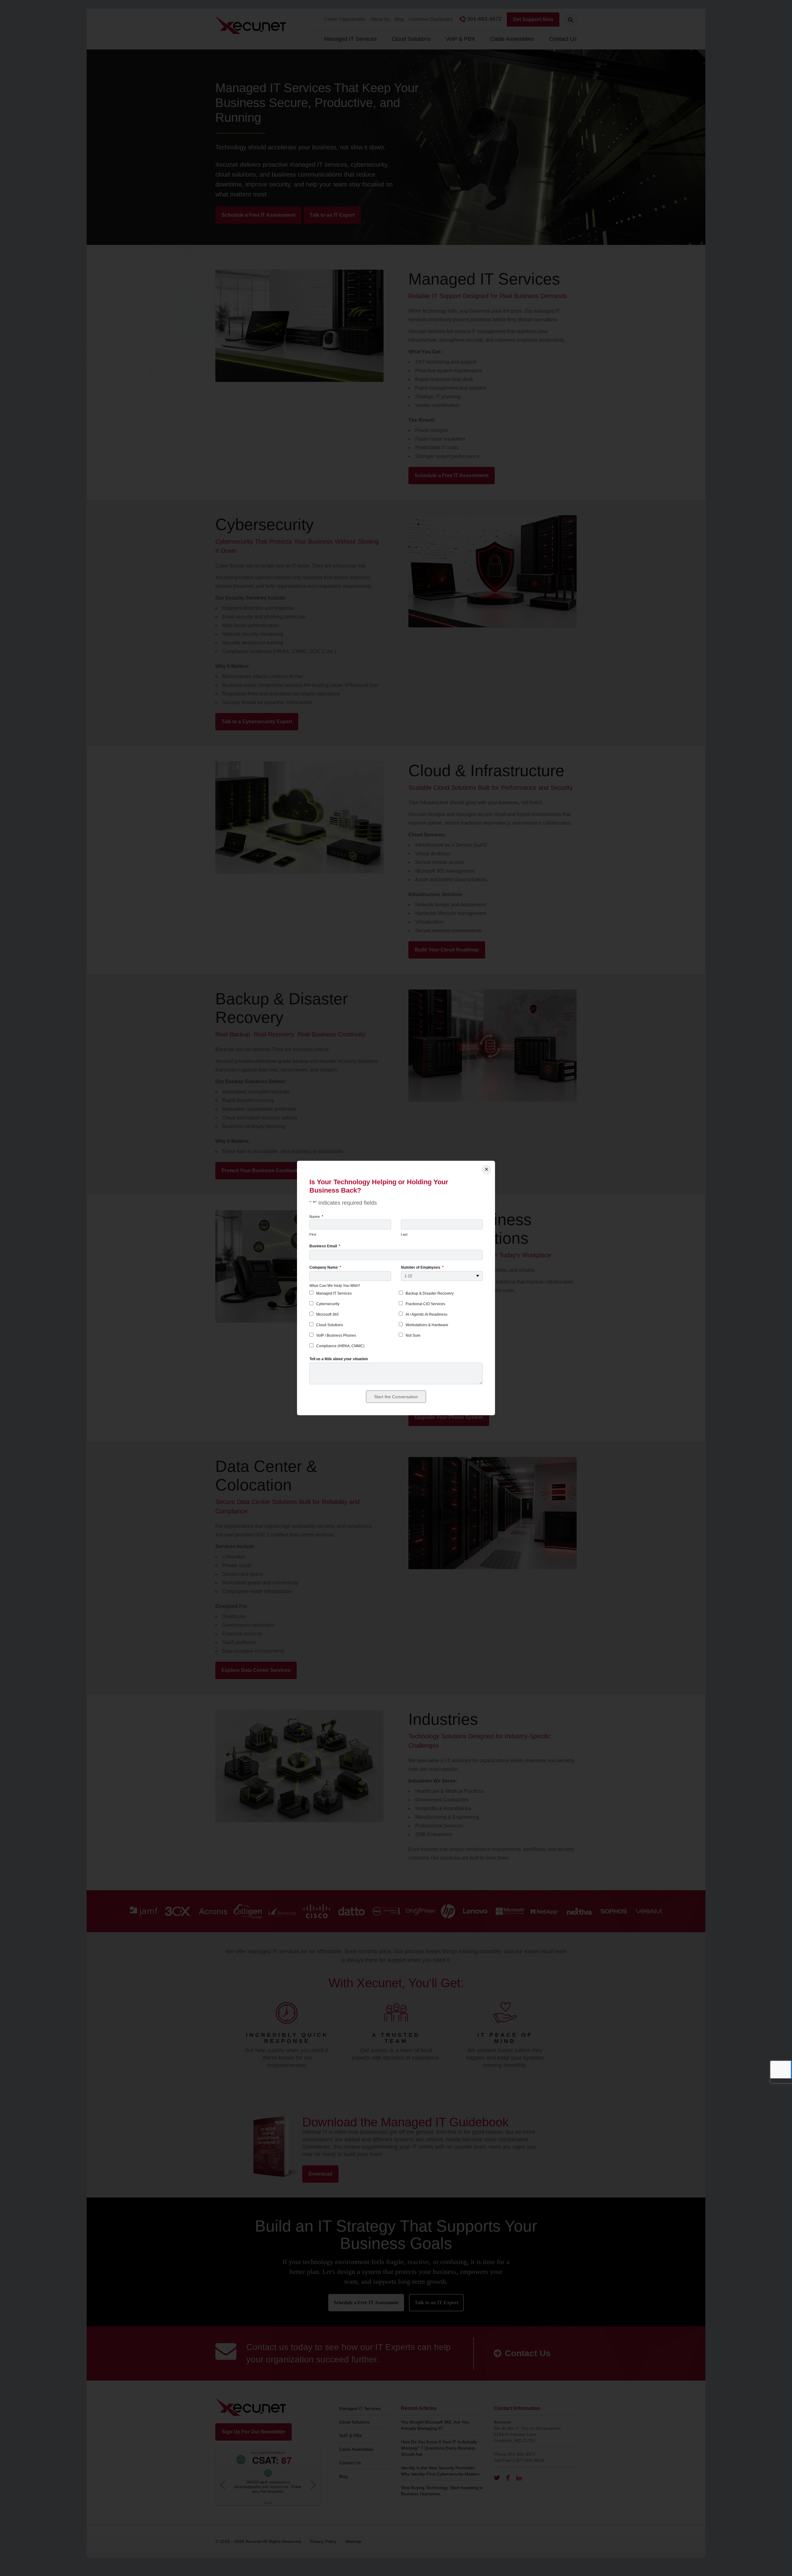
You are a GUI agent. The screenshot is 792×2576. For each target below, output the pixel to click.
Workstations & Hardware (427, 1325)
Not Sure (413, 1335)
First (313, 1234)
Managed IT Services (334, 1293)
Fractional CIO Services (425, 1304)
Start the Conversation (396, 1397)
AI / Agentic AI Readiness (426, 1314)
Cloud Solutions (330, 1325)
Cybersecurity (328, 1304)
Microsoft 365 (327, 1314)
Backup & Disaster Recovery (430, 1293)
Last (404, 1234)
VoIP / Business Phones (336, 1335)
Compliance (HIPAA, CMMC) (340, 1346)
